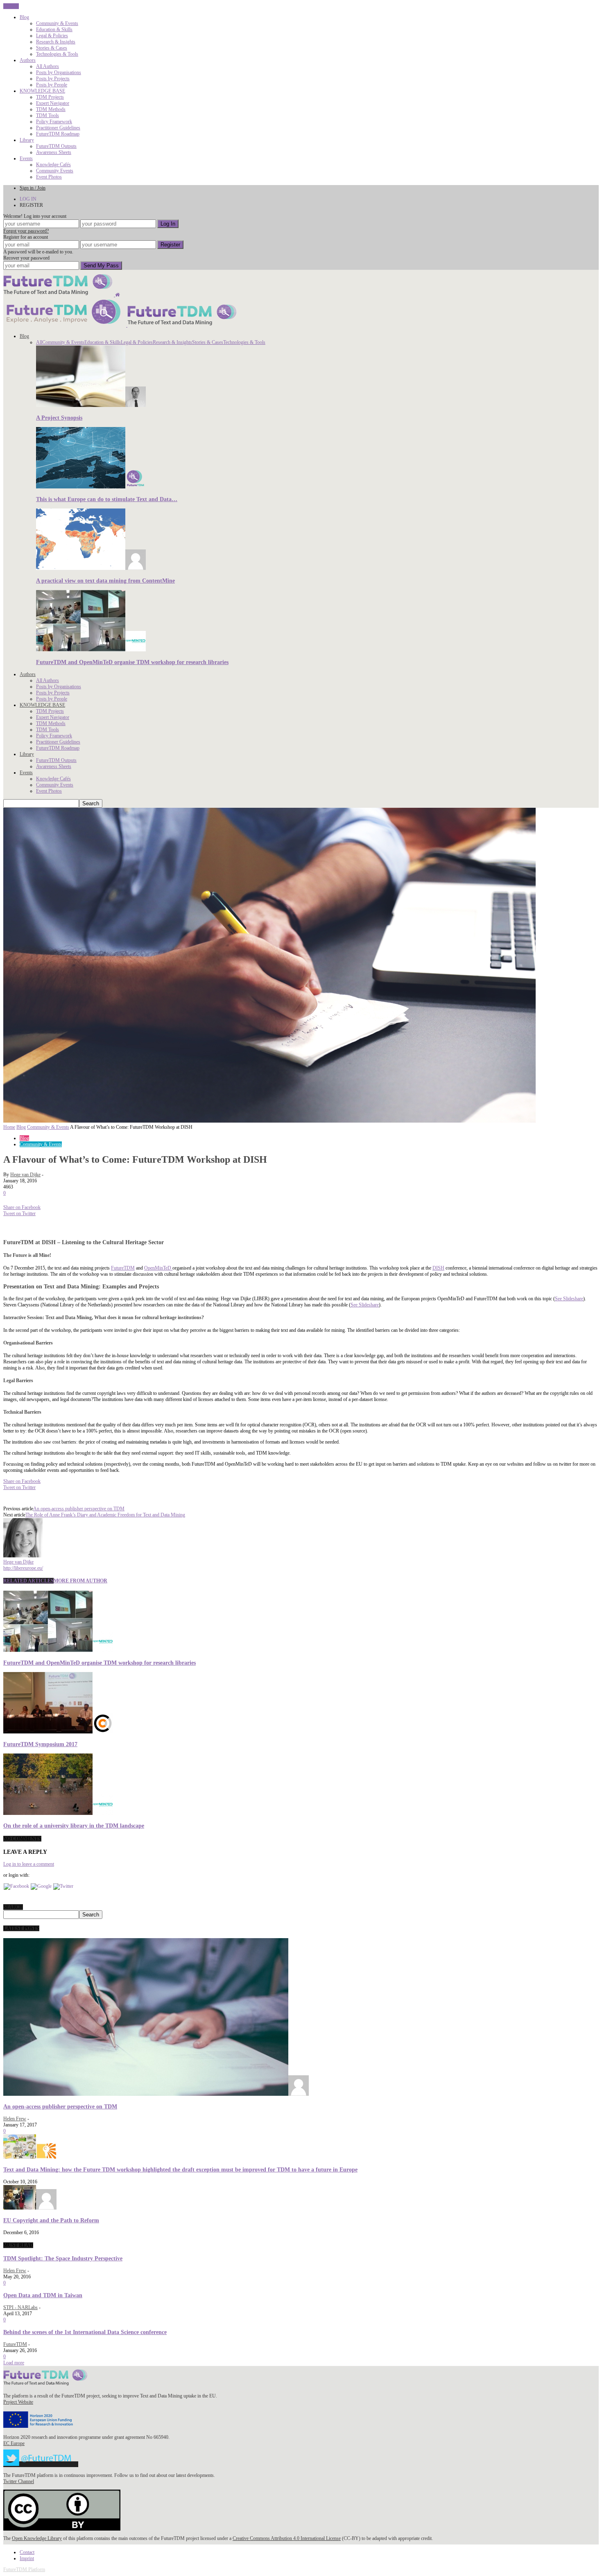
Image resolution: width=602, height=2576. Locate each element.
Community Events (55, 171)
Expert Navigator (53, 103)
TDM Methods (51, 109)
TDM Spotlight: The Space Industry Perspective (63, 2258)
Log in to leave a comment (29, 1864)
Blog (24, 17)
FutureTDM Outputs (56, 146)
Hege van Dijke (25, 1175)
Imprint (27, 2558)
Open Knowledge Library (37, 2538)
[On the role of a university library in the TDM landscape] (58, 1813)
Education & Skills (54, 29)
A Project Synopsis (59, 418)
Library (27, 140)
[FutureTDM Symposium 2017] (58, 1732)
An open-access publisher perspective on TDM (79, 1509)
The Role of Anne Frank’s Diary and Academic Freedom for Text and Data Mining (105, 1515)
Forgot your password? (26, 231)
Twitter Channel (19, 2481)
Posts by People (52, 85)
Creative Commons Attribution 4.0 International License (287, 2538)
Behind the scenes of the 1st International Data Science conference (85, 2332)
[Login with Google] (41, 1886)
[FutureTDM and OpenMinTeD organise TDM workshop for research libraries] (91, 650)
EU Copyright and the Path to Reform (51, 2220)
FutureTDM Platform (24, 2569)
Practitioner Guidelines (58, 128)
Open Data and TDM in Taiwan (43, 2295)
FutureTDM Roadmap (58, 134)
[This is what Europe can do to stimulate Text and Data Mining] (91, 487)
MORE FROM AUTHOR (80, 1581)
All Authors (48, 66)
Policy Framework (54, 122)
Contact (27, 2552)
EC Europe (14, 2443)
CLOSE (11, 6)
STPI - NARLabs (20, 2307)
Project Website (18, 2402)
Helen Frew (15, 2119)
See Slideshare (569, 1299)
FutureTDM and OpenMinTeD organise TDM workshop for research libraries (132, 662)
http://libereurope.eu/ (23, 1568)
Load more (14, 2363)
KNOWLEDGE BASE (42, 91)
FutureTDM (123, 1268)
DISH (438, 1268)
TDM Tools (48, 115)
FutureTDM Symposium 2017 (40, 1744)
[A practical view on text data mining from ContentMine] (91, 568)
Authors (28, 60)
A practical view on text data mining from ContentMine (105, 581)
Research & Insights (56, 42)
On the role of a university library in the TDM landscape (74, 1826)
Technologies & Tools (57, 54)
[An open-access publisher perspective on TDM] (156, 2094)
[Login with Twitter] (63, 1886)
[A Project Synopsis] (91, 405)
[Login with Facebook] (16, 1886)
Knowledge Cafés (53, 165)
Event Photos (49, 177)
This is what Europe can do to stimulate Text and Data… (107, 499)
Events (26, 158)
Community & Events (57, 23)
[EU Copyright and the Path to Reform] (30, 2208)
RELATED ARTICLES (28, 1581)
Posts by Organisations (59, 72)
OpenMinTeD (158, 1268)
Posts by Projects (53, 79)
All (39, 342)
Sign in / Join (33, 188)
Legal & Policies (52, 36)
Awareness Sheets (54, 152)
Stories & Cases (52, 48)
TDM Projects (50, 97)
